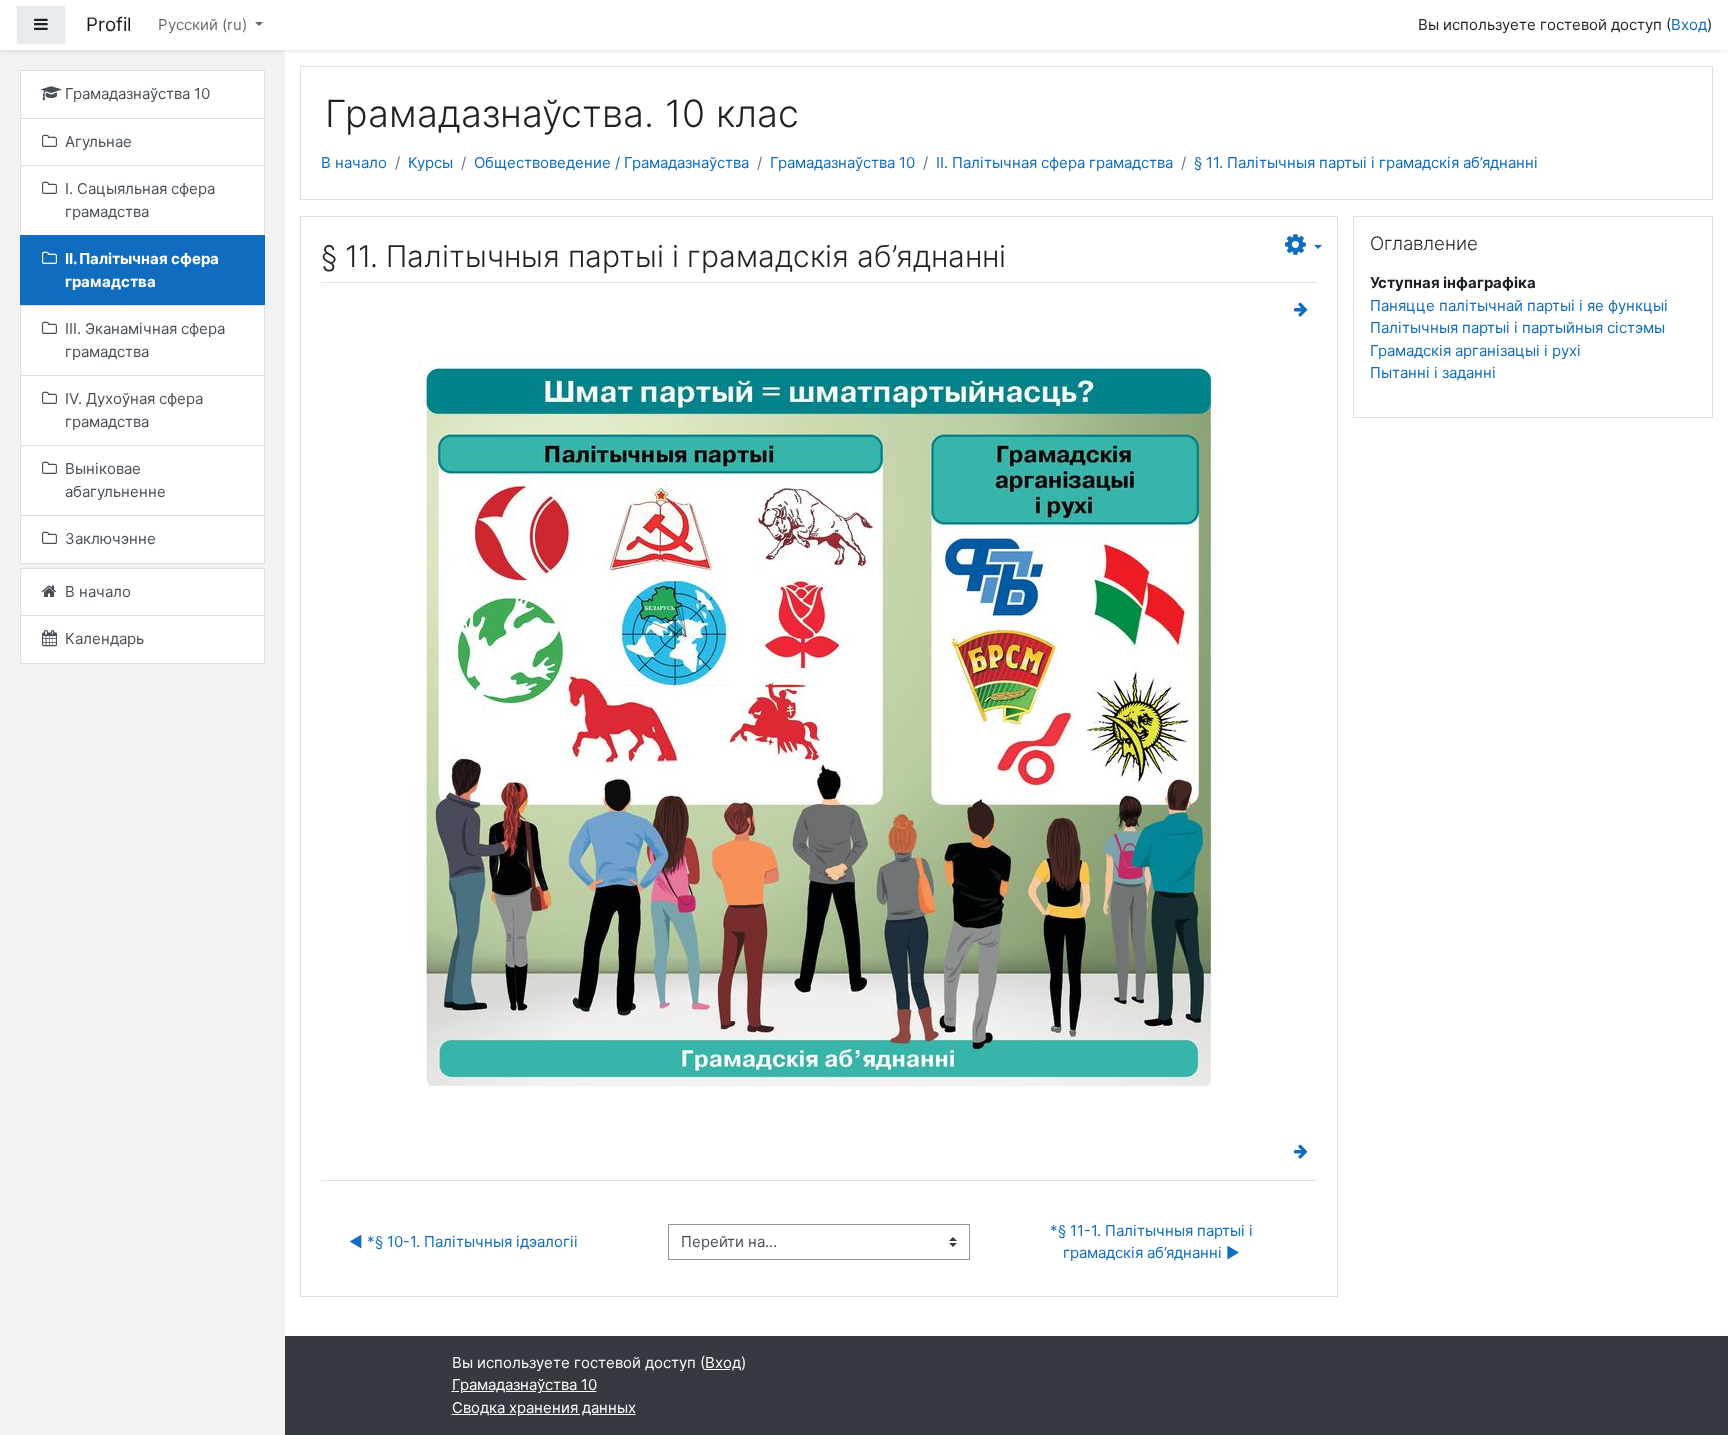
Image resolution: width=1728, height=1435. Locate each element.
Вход (1689, 24)
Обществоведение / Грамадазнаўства (611, 162)
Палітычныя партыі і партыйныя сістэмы (1517, 327)
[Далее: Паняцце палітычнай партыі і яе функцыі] (1305, 309)
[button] (1303, 246)
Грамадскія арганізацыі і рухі (1475, 350)
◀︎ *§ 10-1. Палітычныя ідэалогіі (463, 1241)
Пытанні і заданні (1433, 372)
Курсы (430, 162)
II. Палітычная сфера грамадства (1054, 162)
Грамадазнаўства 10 (842, 162)
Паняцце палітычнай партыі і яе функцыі (1519, 305)
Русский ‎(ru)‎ (204, 24)
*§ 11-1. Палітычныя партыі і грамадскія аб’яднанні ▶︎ (1153, 1242)
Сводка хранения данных (544, 1407)
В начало (354, 162)
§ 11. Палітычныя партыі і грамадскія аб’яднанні (1366, 162)
